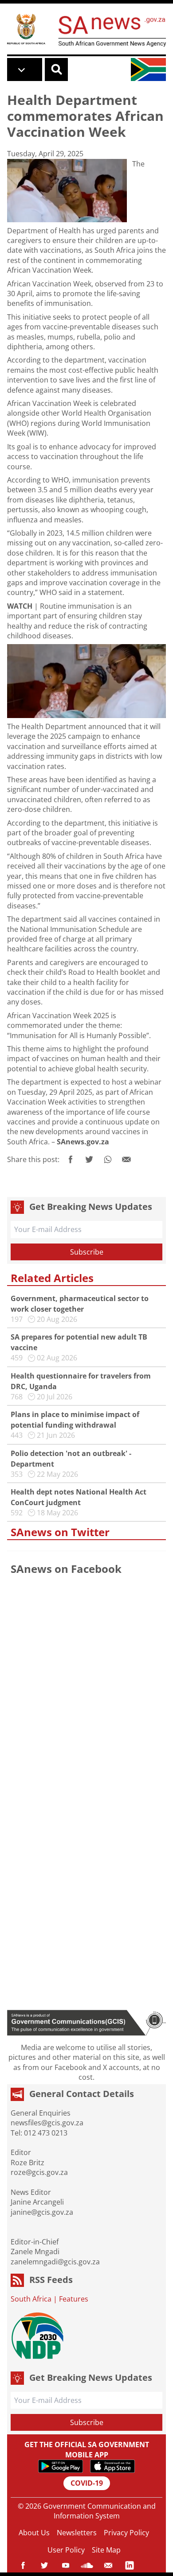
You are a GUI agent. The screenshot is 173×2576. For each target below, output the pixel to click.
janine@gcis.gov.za (42, 2212)
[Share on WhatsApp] (108, 1159)
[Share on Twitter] (89, 1159)
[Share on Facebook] (71, 1159)
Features (74, 2299)
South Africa (31, 2299)
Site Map (106, 2550)
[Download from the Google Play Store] (61, 2466)
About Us (34, 2533)
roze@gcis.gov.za (39, 2172)
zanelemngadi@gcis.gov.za (55, 2262)
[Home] (26, 29)
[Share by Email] (126, 1159)
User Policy (66, 2550)
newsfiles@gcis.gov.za (47, 2123)
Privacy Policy (126, 2533)
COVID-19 (87, 2483)
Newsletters (77, 2533)
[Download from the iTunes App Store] (112, 2466)
